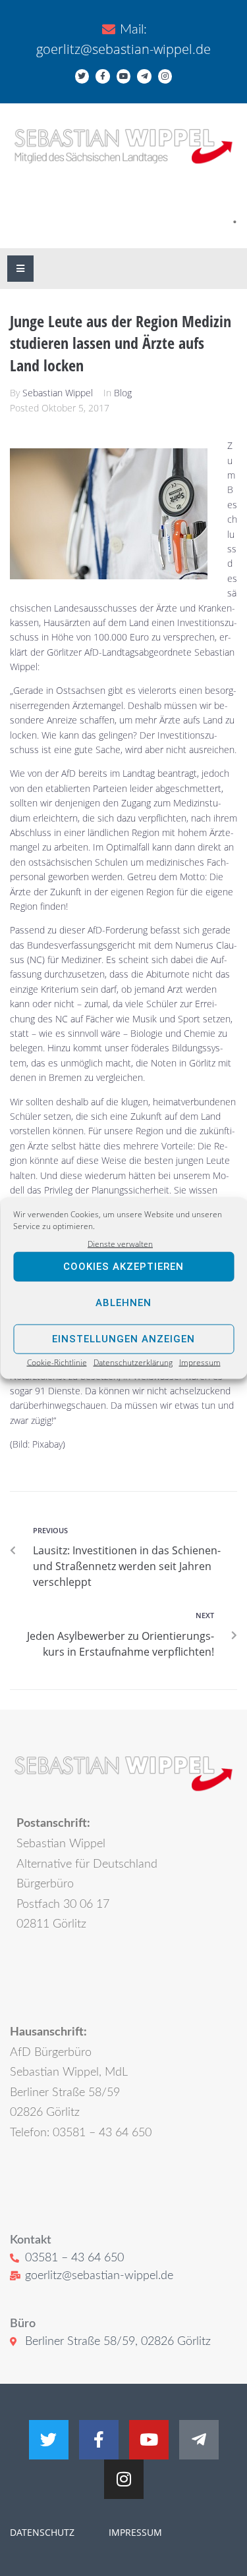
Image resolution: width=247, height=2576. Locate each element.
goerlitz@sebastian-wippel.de (123, 49)
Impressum (200, 1362)
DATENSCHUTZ (42, 2532)
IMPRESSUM (134, 2532)
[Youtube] (124, 76)
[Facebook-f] (103, 76)
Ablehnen (123, 1303)
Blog (123, 393)
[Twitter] (82, 76)
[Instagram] (165, 76)
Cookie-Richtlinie (57, 1362)
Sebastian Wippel (58, 393)
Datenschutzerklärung (133, 1362)
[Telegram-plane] (144, 76)
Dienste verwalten (120, 1243)
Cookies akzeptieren (123, 1267)
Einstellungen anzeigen (123, 1339)
